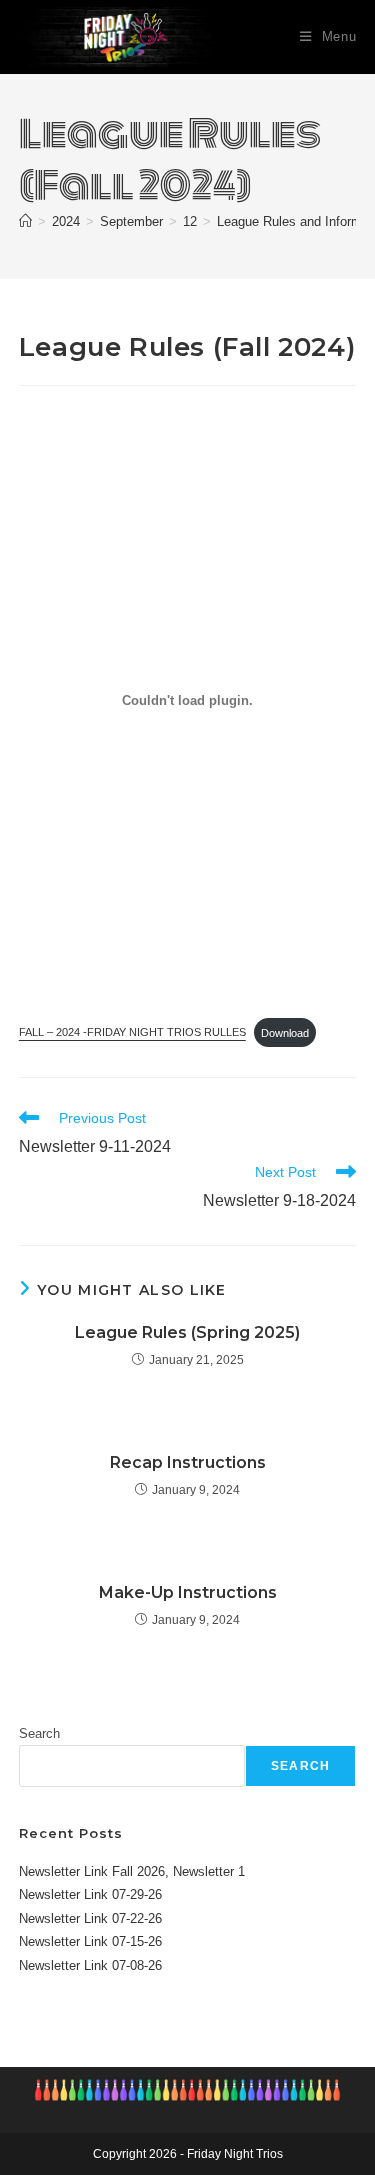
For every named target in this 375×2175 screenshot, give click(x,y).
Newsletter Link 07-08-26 (90, 1965)
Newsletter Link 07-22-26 (90, 1918)
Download (285, 1033)
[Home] (25, 221)
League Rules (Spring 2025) (187, 1332)
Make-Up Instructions (188, 1592)
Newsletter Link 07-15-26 (90, 1941)
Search (39, 1733)
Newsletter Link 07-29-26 (90, 1894)
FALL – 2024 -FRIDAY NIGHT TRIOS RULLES (132, 1033)
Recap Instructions (188, 1462)
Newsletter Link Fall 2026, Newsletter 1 (132, 1871)
